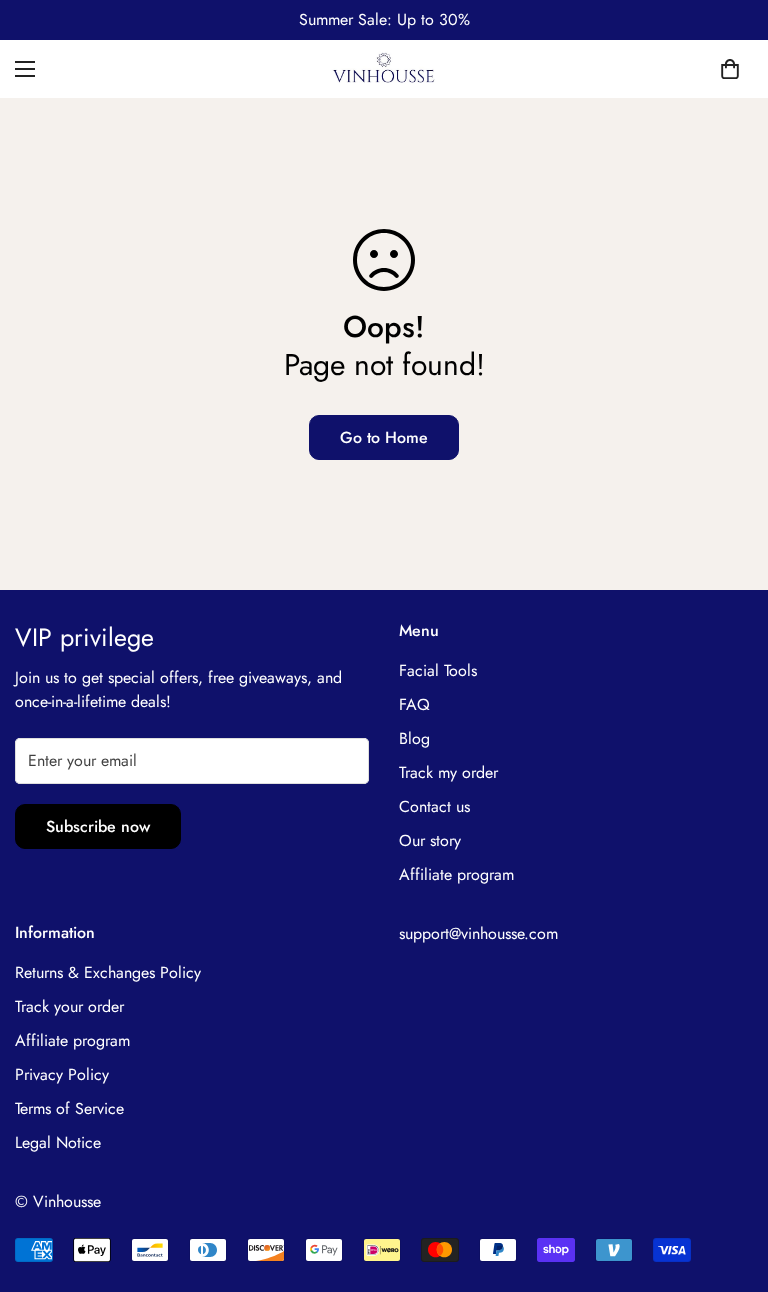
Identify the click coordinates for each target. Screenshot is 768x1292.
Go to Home (384, 437)
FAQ (414, 704)
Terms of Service (69, 1108)
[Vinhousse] (384, 69)
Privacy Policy (62, 1074)
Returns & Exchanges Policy (108, 972)
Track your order (69, 1006)
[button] (730, 69)
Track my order (448, 772)
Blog (414, 738)
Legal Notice (58, 1142)
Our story (430, 840)
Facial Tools (438, 670)
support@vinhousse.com (478, 933)
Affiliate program (456, 874)
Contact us (434, 806)
